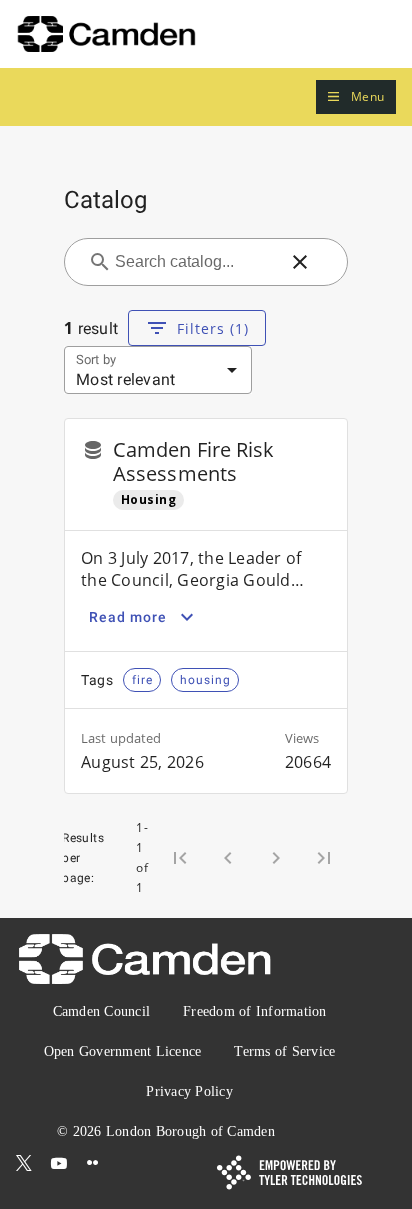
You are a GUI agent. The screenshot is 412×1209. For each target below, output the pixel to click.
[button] (356, 97)
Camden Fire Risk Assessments (194, 461)
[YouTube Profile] (59, 1163)
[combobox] (194, 262)
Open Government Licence (123, 1051)
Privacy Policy (189, 1091)
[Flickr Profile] (93, 1163)
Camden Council (102, 1011)
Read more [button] (128, 617)
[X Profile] (24, 1163)
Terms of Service (284, 1051)
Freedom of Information (255, 1011)
